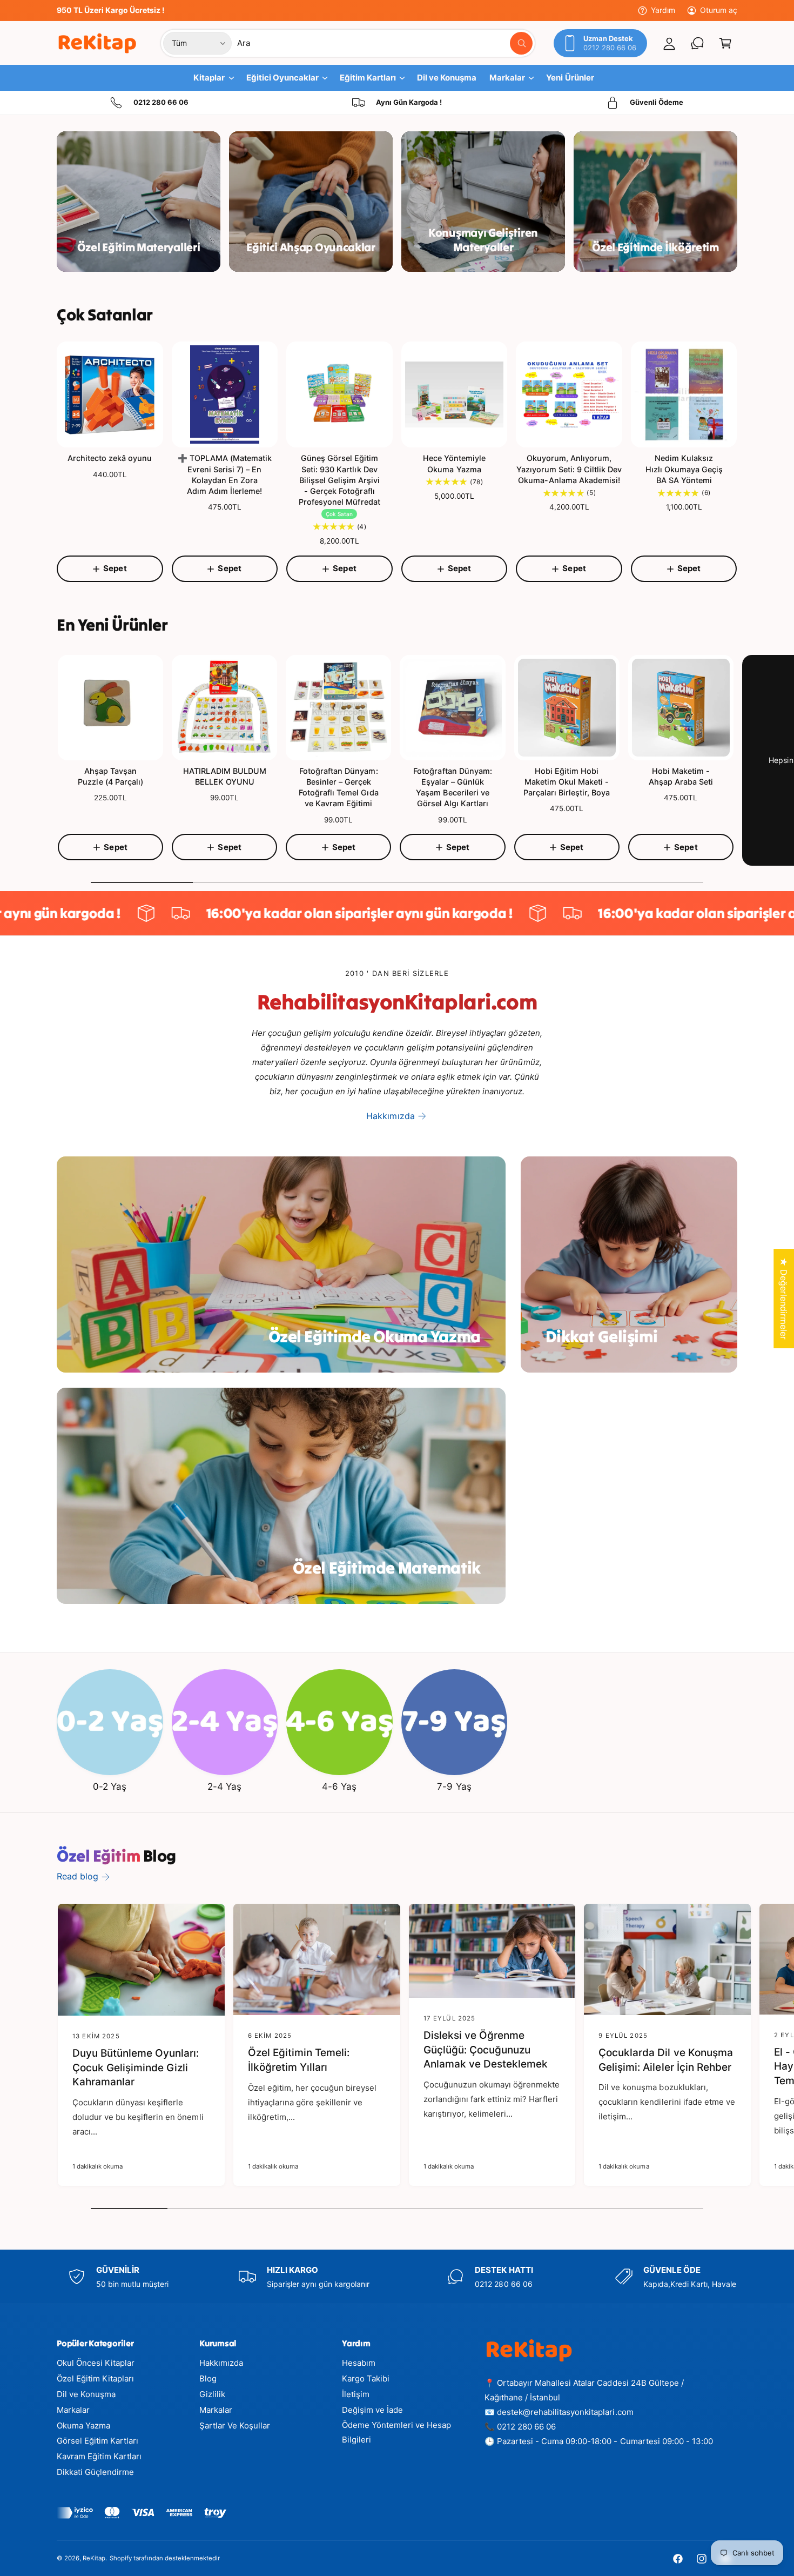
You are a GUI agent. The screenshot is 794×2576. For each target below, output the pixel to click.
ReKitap (94, 2558)
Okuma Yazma (83, 2426)
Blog (208, 2378)
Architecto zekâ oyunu (110, 458)
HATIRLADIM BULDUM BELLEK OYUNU (225, 776)
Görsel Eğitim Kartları (97, 2441)
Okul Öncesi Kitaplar (96, 2363)
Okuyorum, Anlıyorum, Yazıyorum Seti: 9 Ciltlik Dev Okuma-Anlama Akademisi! (569, 469)
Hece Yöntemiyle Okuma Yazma (454, 463)
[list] (397, 103)
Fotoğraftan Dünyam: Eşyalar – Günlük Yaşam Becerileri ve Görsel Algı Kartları (452, 787)
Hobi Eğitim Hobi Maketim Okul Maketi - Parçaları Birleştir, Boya (567, 782)
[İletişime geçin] (697, 43)
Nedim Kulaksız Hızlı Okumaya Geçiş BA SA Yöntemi (684, 469)
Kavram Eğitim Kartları (99, 2456)
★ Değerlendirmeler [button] (784, 1299)
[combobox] (385, 43)
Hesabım (359, 2363)
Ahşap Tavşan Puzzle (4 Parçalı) (110, 776)
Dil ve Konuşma (86, 2394)
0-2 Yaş (110, 1787)
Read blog (78, 1876)
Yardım (663, 10)
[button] (725, 43)
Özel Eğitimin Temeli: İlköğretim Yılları (299, 2060)
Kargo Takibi (366, 2378)
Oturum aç (719, 10)
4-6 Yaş (339, 1787)
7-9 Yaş (454, 1787)
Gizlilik (212, 2394)
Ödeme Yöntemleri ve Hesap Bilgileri (396, 2432)
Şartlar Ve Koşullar (235, 2426)
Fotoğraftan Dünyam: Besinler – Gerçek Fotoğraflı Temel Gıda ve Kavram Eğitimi (338, 787)
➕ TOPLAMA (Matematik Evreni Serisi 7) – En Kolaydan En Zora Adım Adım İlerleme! (225, 474)
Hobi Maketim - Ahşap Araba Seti (681, 776)
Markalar (73, 2410)
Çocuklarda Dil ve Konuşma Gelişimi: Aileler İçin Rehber (665, 2060)
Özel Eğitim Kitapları (95, 2378)
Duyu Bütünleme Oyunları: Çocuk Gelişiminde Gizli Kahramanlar (136, 2068)
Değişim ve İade (372, 2410)
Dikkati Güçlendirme (95, 2472)
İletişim (356, 2394)
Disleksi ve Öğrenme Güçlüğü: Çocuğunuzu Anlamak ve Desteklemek (486, 2050)
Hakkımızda (390, 1116)
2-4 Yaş (224, 1787)
